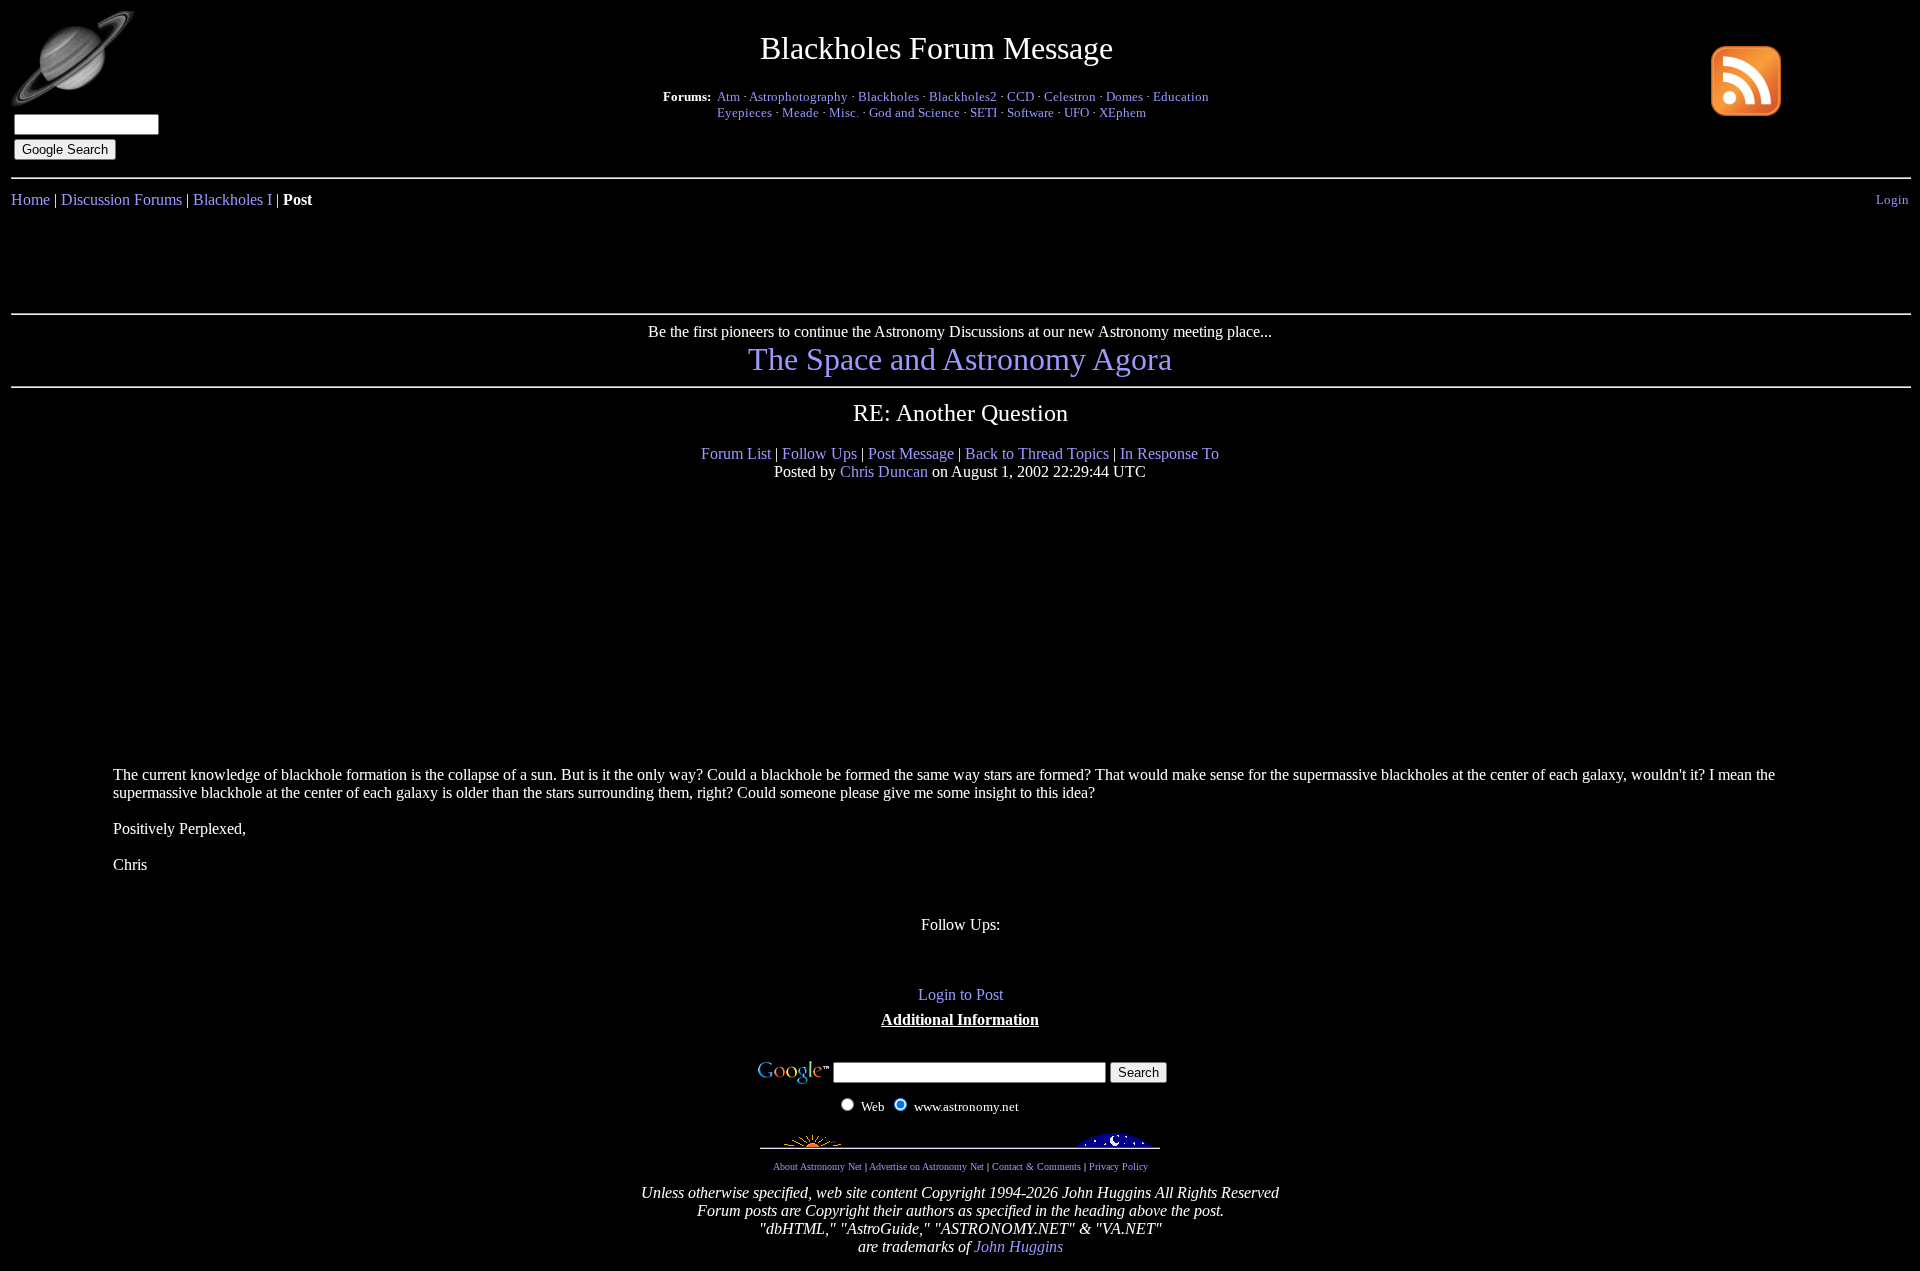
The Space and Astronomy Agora (960, 359)
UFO (1076, 112)
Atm (728, 96)
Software (1030, 112)
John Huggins (1018, 1246)
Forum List (736, 453)
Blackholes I (232, 199)
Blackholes (888, 96)
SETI (983, 112)
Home (30, 199)
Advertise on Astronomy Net (926, 1166)
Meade (800, 112)
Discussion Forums (121, 199)
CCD (1020, 96)
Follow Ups (819, 453)
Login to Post (960, 994)
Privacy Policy (1118, 1166)
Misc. (844, 112)
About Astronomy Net (817, 1166)
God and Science (914, 112)
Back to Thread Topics (1037, 453)
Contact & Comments (1036, 1166)
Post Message (911, 453)
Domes (1124, 96)
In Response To (1169, 453)
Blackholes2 (963, 96)
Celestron (1070, 96)
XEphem (1122, 112)
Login (1892, 199)
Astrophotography (798, 96)
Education (1181, 96)
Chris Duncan (884, 471)
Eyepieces (744, 112)
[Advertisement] (960, 257)
